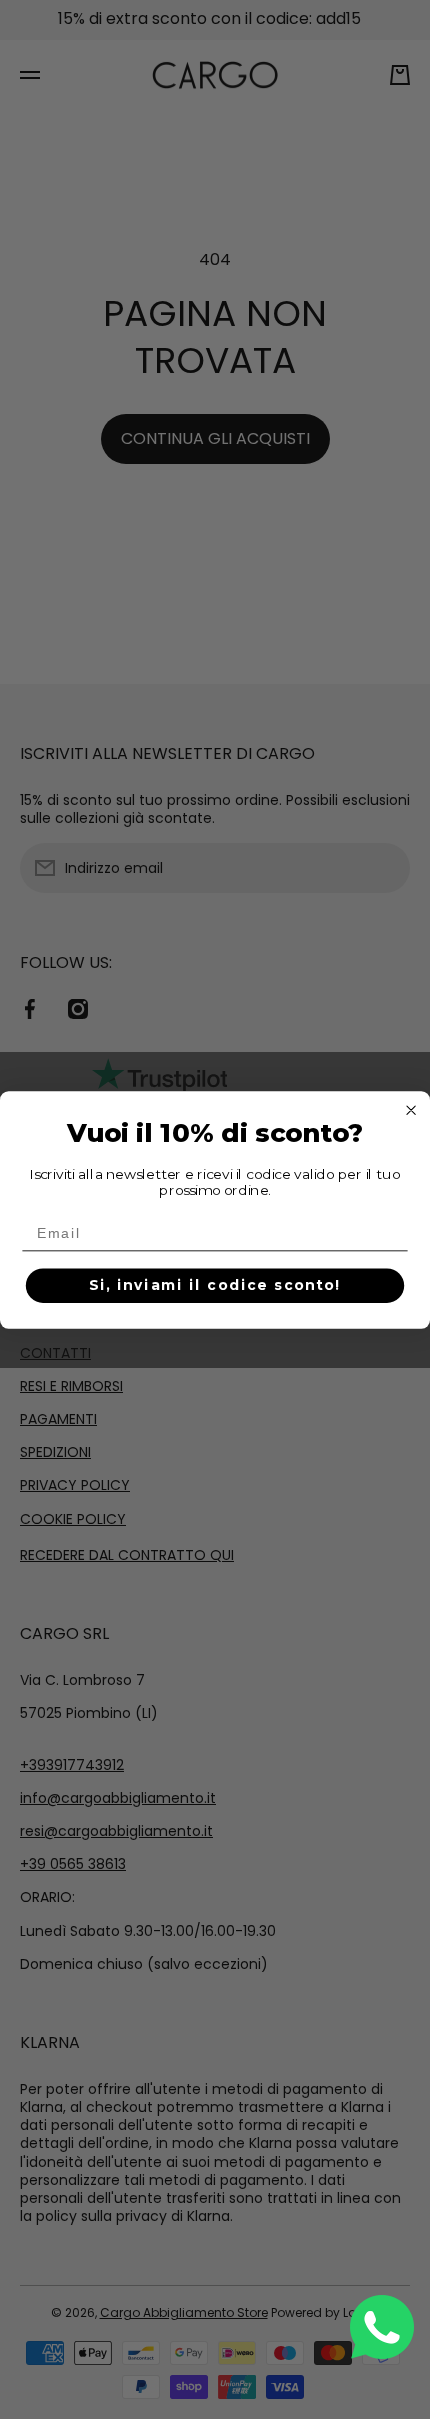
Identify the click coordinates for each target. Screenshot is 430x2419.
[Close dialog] (411, 1109)
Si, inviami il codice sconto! (215, 1285)
